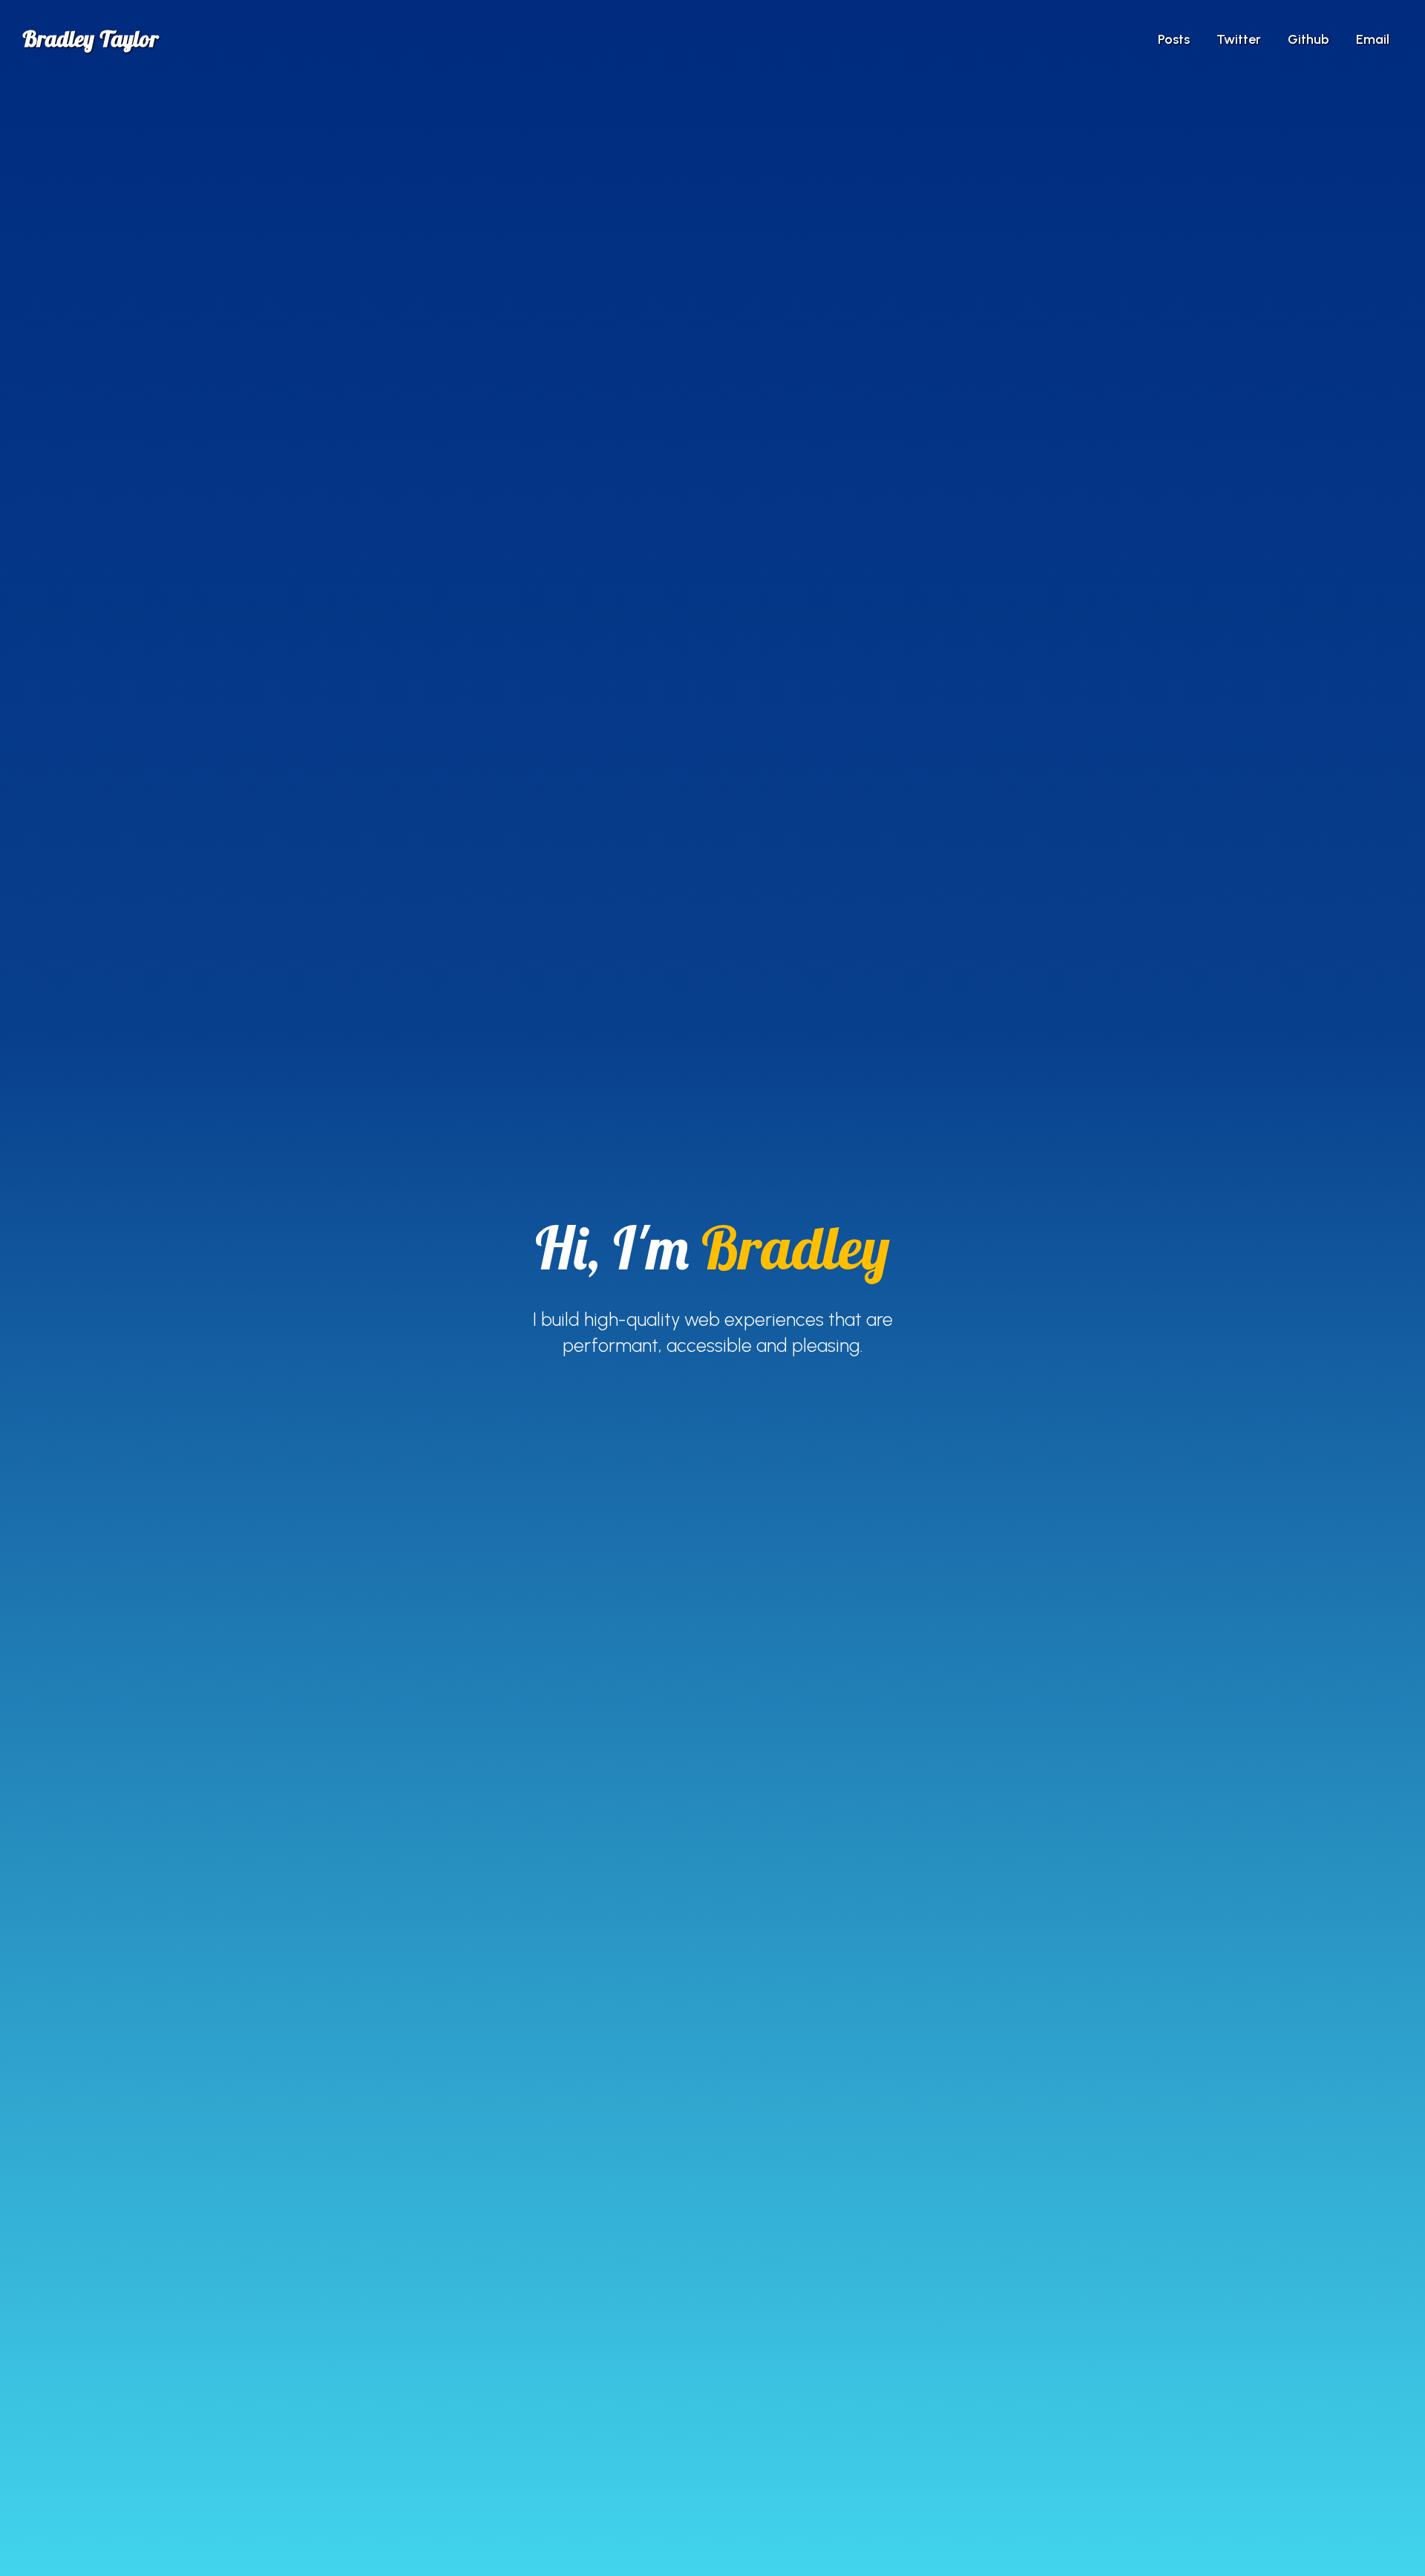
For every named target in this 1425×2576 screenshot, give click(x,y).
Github (1308, 39)
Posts (1174, 39)
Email (1373, 39)
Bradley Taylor (90, 39)
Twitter (1239, 39)
